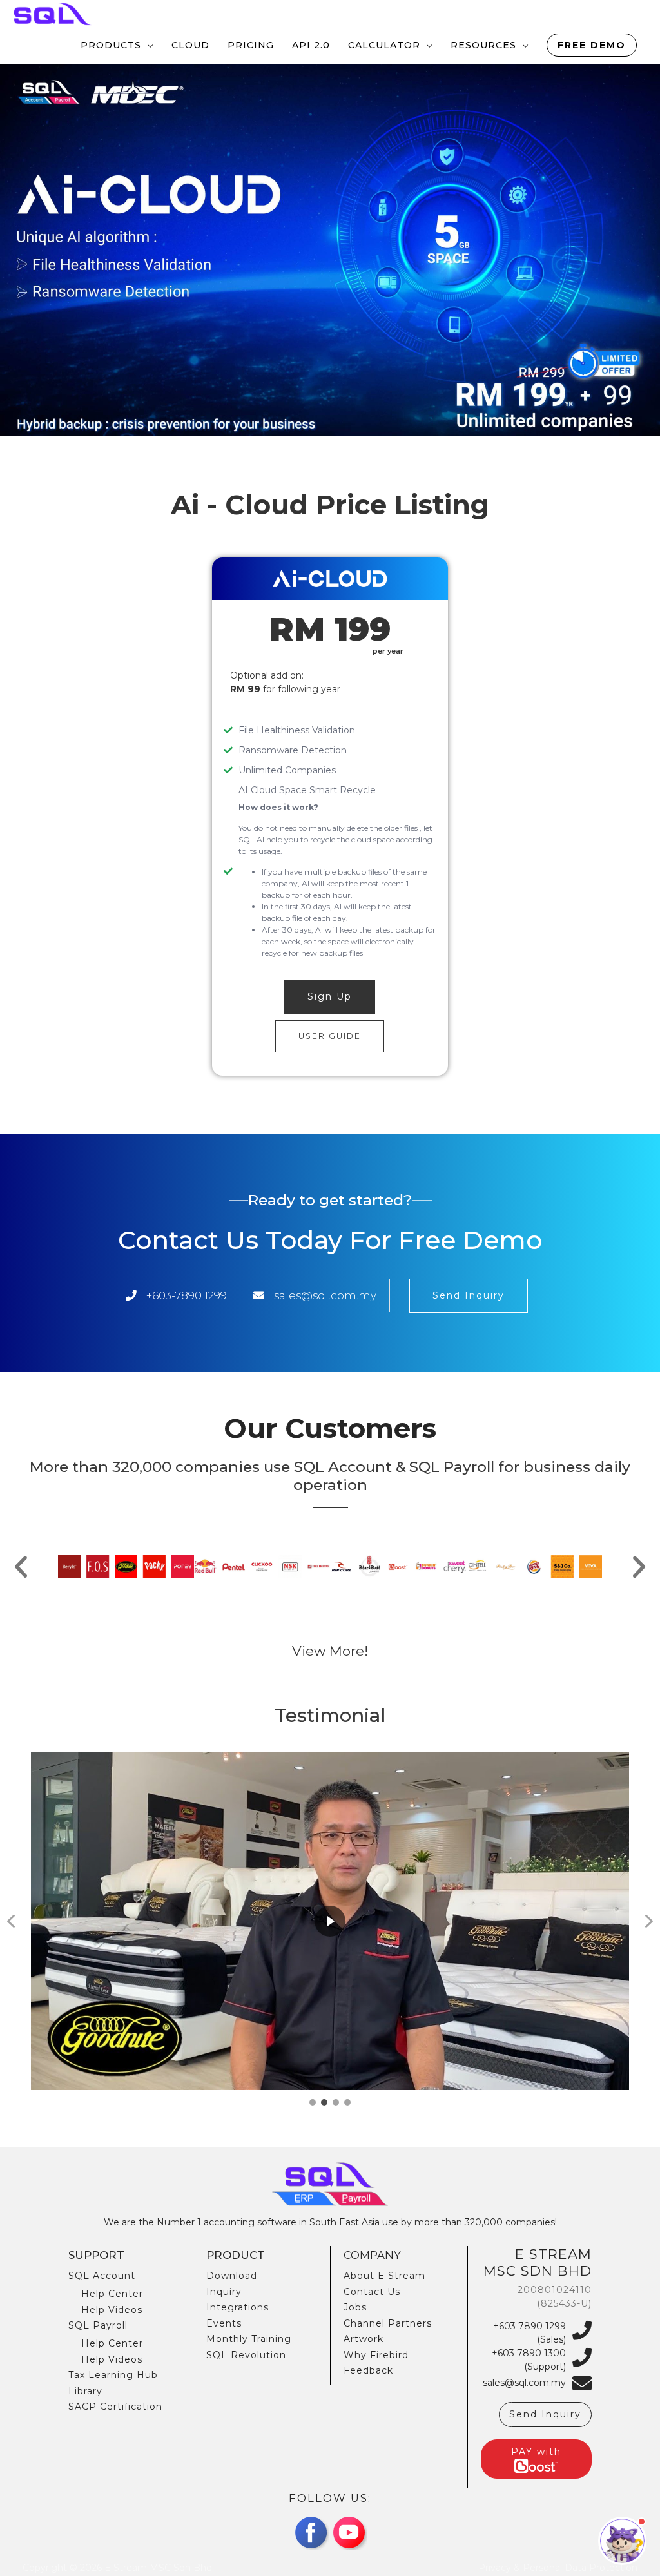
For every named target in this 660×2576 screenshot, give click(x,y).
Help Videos (112, 2310)
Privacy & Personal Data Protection (558, 2568)
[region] (330, 1930)
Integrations (238, 2307)
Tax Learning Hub (113, 2375)
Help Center (112, 2294)
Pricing (251, 45)
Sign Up (330, 996)
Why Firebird (376, 2355)
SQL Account (102, 2276)
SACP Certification (115, 2407)
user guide (330, 1036)
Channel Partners (388, 2323)
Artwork (364, 2339)
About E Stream (384, 2276)
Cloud (190, 45)
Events (224, 2323)
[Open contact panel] (622, 2541)
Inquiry (224, 2292)
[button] (21, 1566)
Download (232, 2276)
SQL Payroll (98, 2325)
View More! (330, 1651)
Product (236, 2255)
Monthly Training (249, 2339)
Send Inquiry (469, 1295)
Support (96, 2255)
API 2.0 (311, 45)
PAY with (536, 2452)
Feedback (368, 2370)
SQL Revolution (246, 2355)
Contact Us (372, 2292)
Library (85, 2391)
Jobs (355, 2307)
